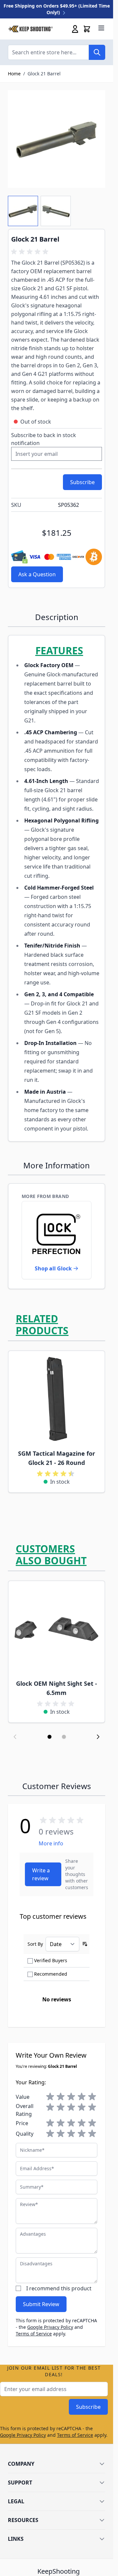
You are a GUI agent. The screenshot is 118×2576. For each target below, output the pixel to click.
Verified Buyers (51, 1960)
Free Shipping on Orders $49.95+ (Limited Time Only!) (57, 9)
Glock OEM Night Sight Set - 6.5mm (57, 1688)
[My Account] (75, 29)
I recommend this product (59, 2288)
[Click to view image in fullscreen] (57, 139)
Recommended (51, 1974)
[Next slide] (98, 1737)
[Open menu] (101, 28)
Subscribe (88, 2407)
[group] (31, 252)
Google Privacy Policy (50, 2327)
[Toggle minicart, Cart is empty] (87, 29)
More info (51, 1843)
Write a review (41, 1874)
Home (14, 74)
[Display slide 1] (49, 1737)
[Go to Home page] (30, 29)
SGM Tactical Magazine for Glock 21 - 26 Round (57, 1458)
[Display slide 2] (64, 1737)
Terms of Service (34, 2334)
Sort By (35, 1944)
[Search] (97, 52)
